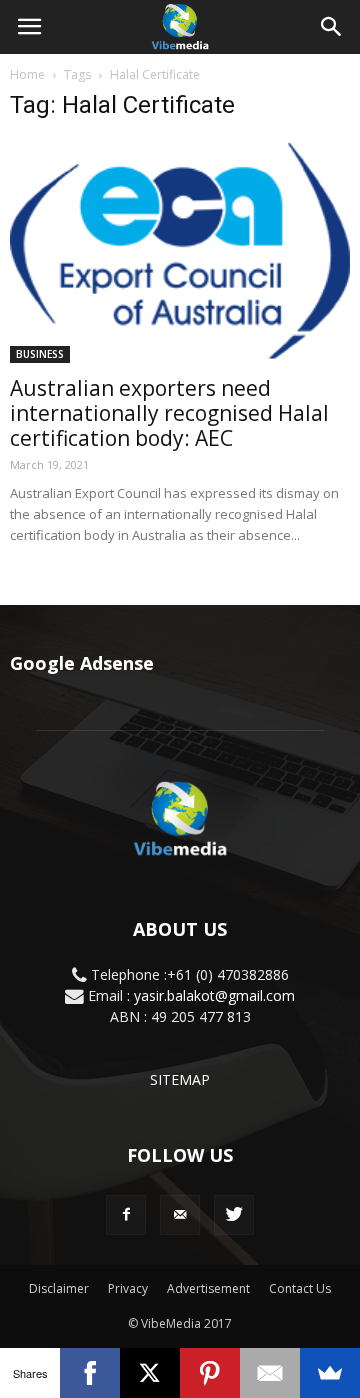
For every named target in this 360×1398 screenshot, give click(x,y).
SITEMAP (180, 1079)
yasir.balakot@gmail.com (214, 995)
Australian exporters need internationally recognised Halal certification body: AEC (169, 413)
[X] (150, 1373)
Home (27, 74)
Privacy (128, 1288)
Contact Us (300, 1288)
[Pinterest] (210, 1373)
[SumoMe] (330, 1373)
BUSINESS (40, 354)
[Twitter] (234, 1215)
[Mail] (180, 1215)
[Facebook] (126, 1215)
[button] (332, 27)
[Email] (270, 1373)
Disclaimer (59, 1288)
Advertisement (208, 1288)
